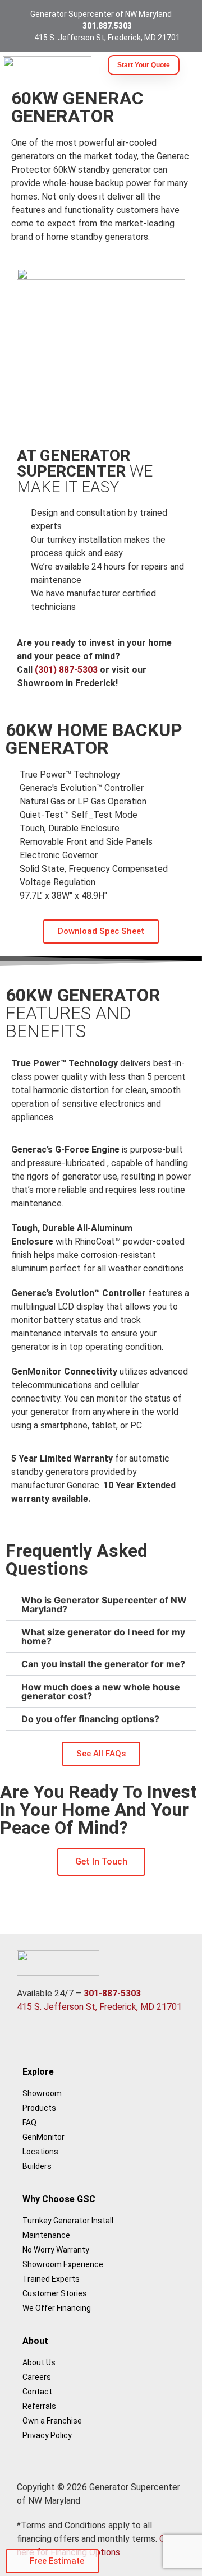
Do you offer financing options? (90, 1719)
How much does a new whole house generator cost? (101, 1691)
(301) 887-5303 (66, 670)
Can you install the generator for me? (103, 1664)
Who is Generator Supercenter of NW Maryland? (104, 1604)
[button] (101, 1605)
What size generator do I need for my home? (103, 1636)
